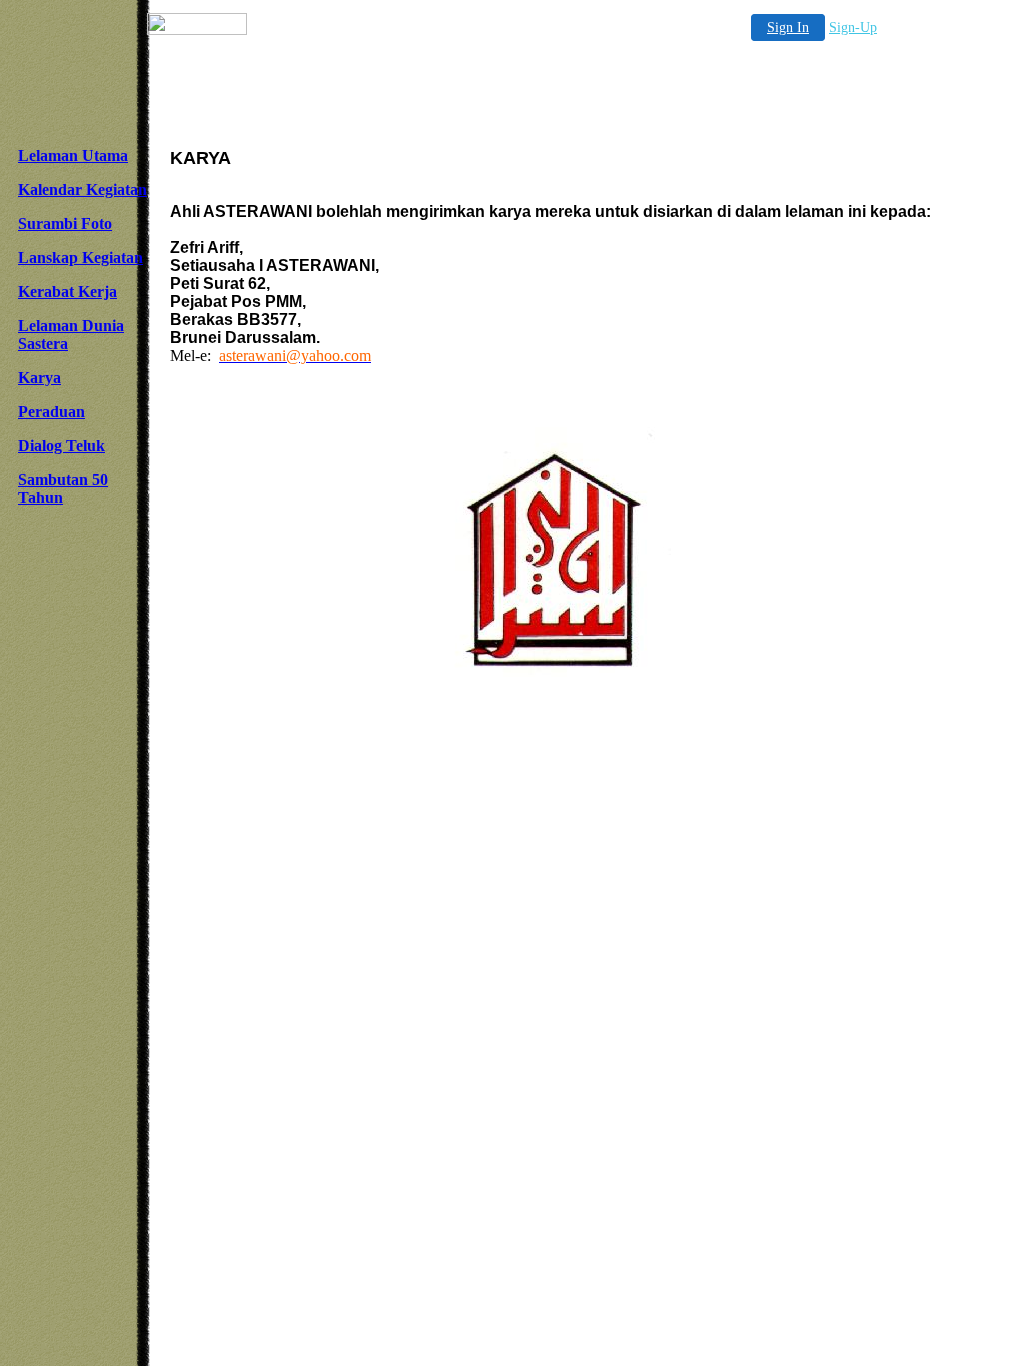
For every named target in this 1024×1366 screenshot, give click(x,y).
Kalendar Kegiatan (82, 189)
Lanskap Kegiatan (80, 257)
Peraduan (51, 411)
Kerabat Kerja (67, 291)
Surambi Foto (65, 223)
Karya (39, 377)
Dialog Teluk (61, 445)
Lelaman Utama (73, 155)
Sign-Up (853, 27)
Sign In (788, 27)
